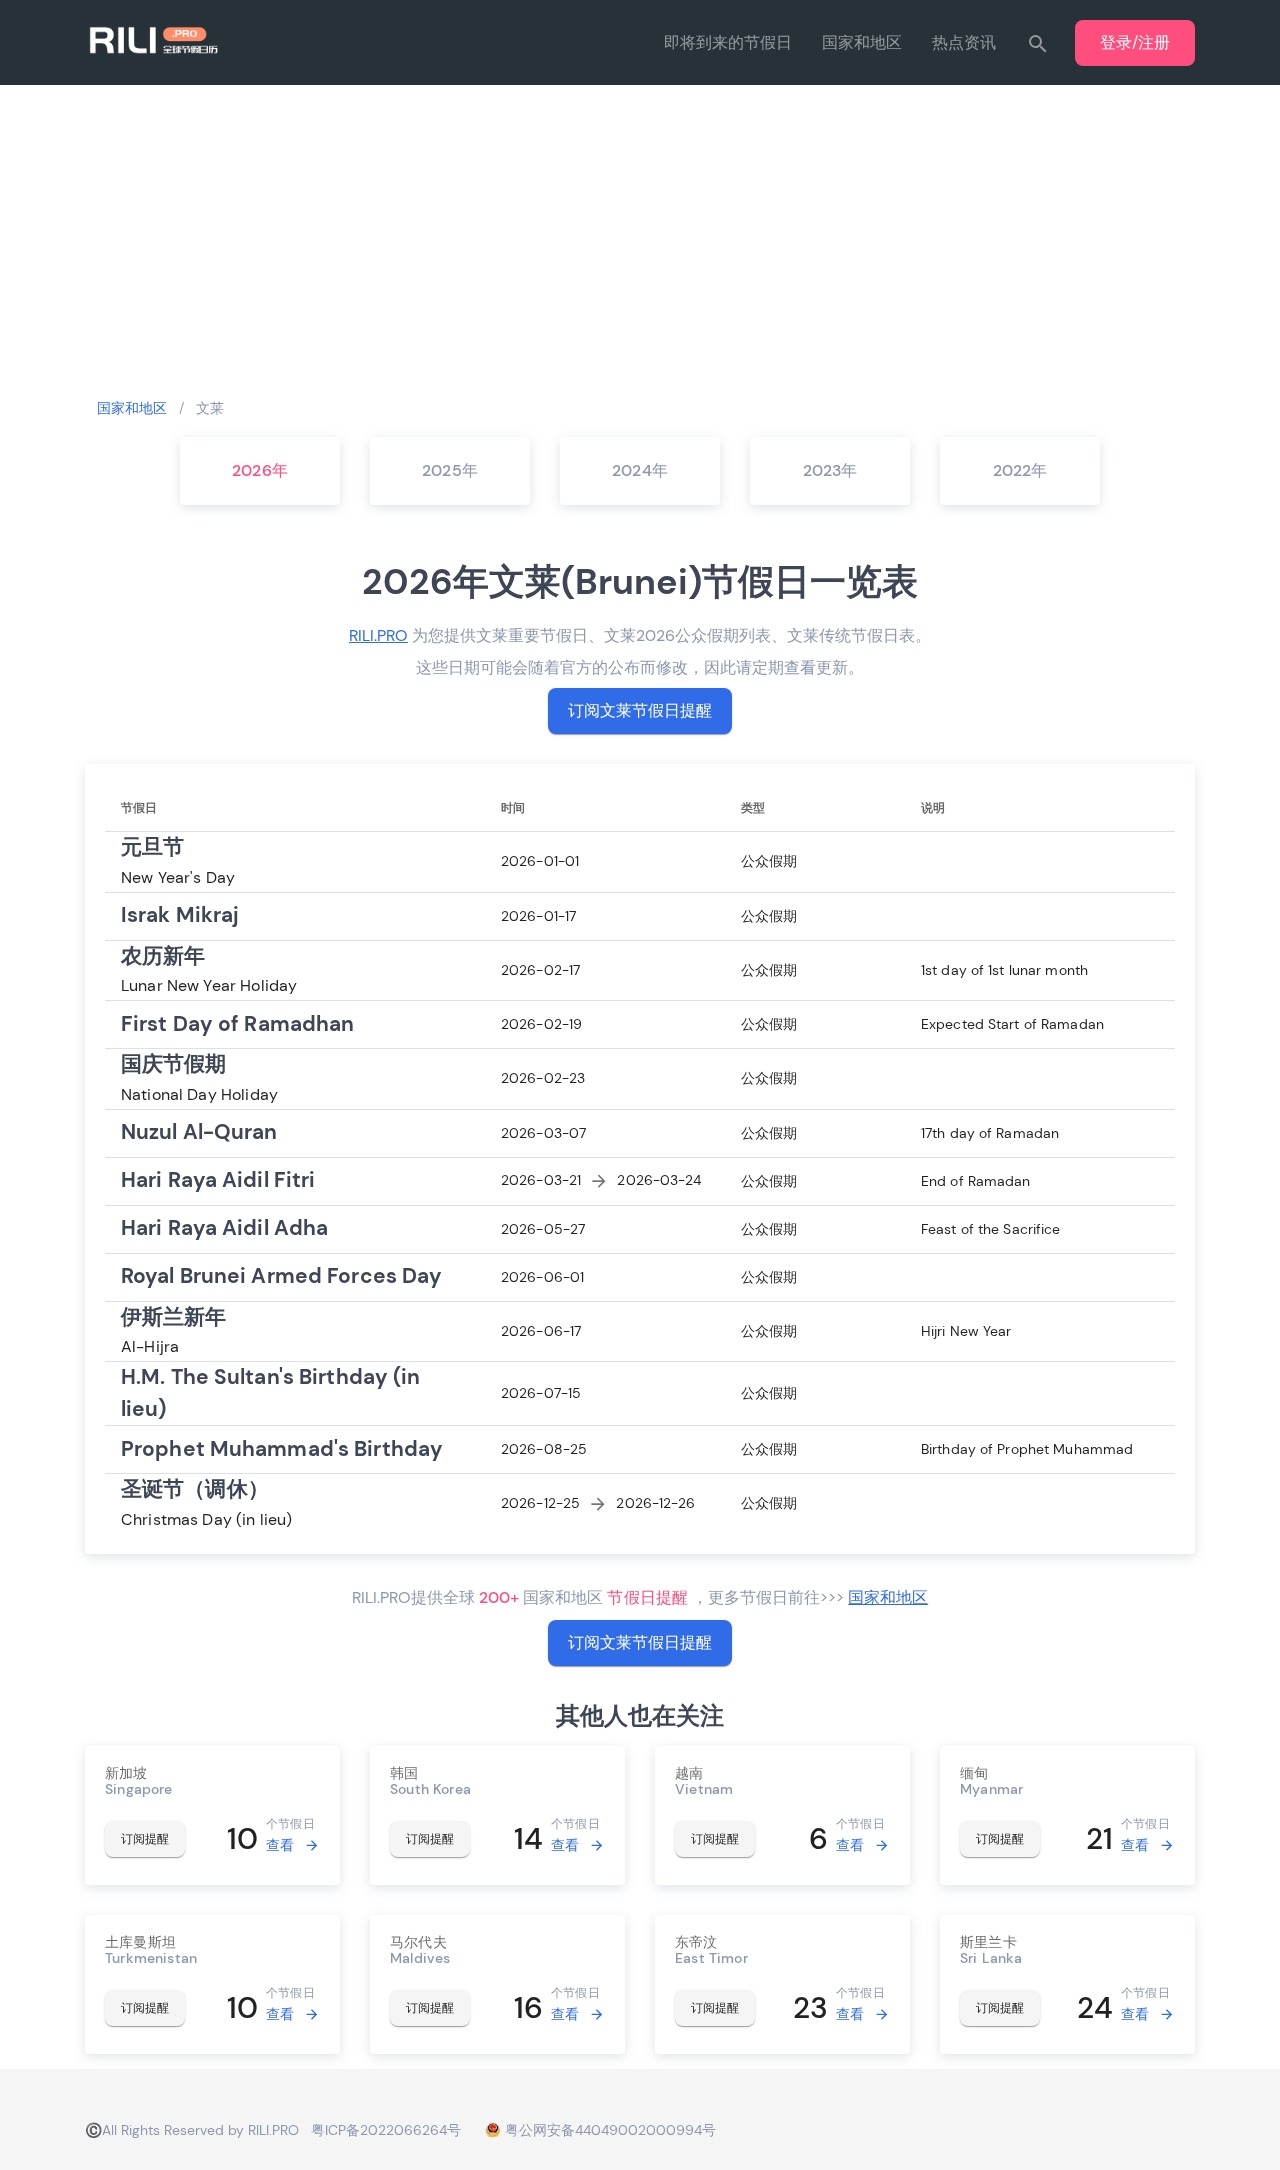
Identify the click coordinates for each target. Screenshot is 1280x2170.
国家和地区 (862, 42)
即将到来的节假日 (728, 42)
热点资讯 (964, 42)
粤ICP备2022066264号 (386, 2130)
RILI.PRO (378, 635)
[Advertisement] (640, 240)
